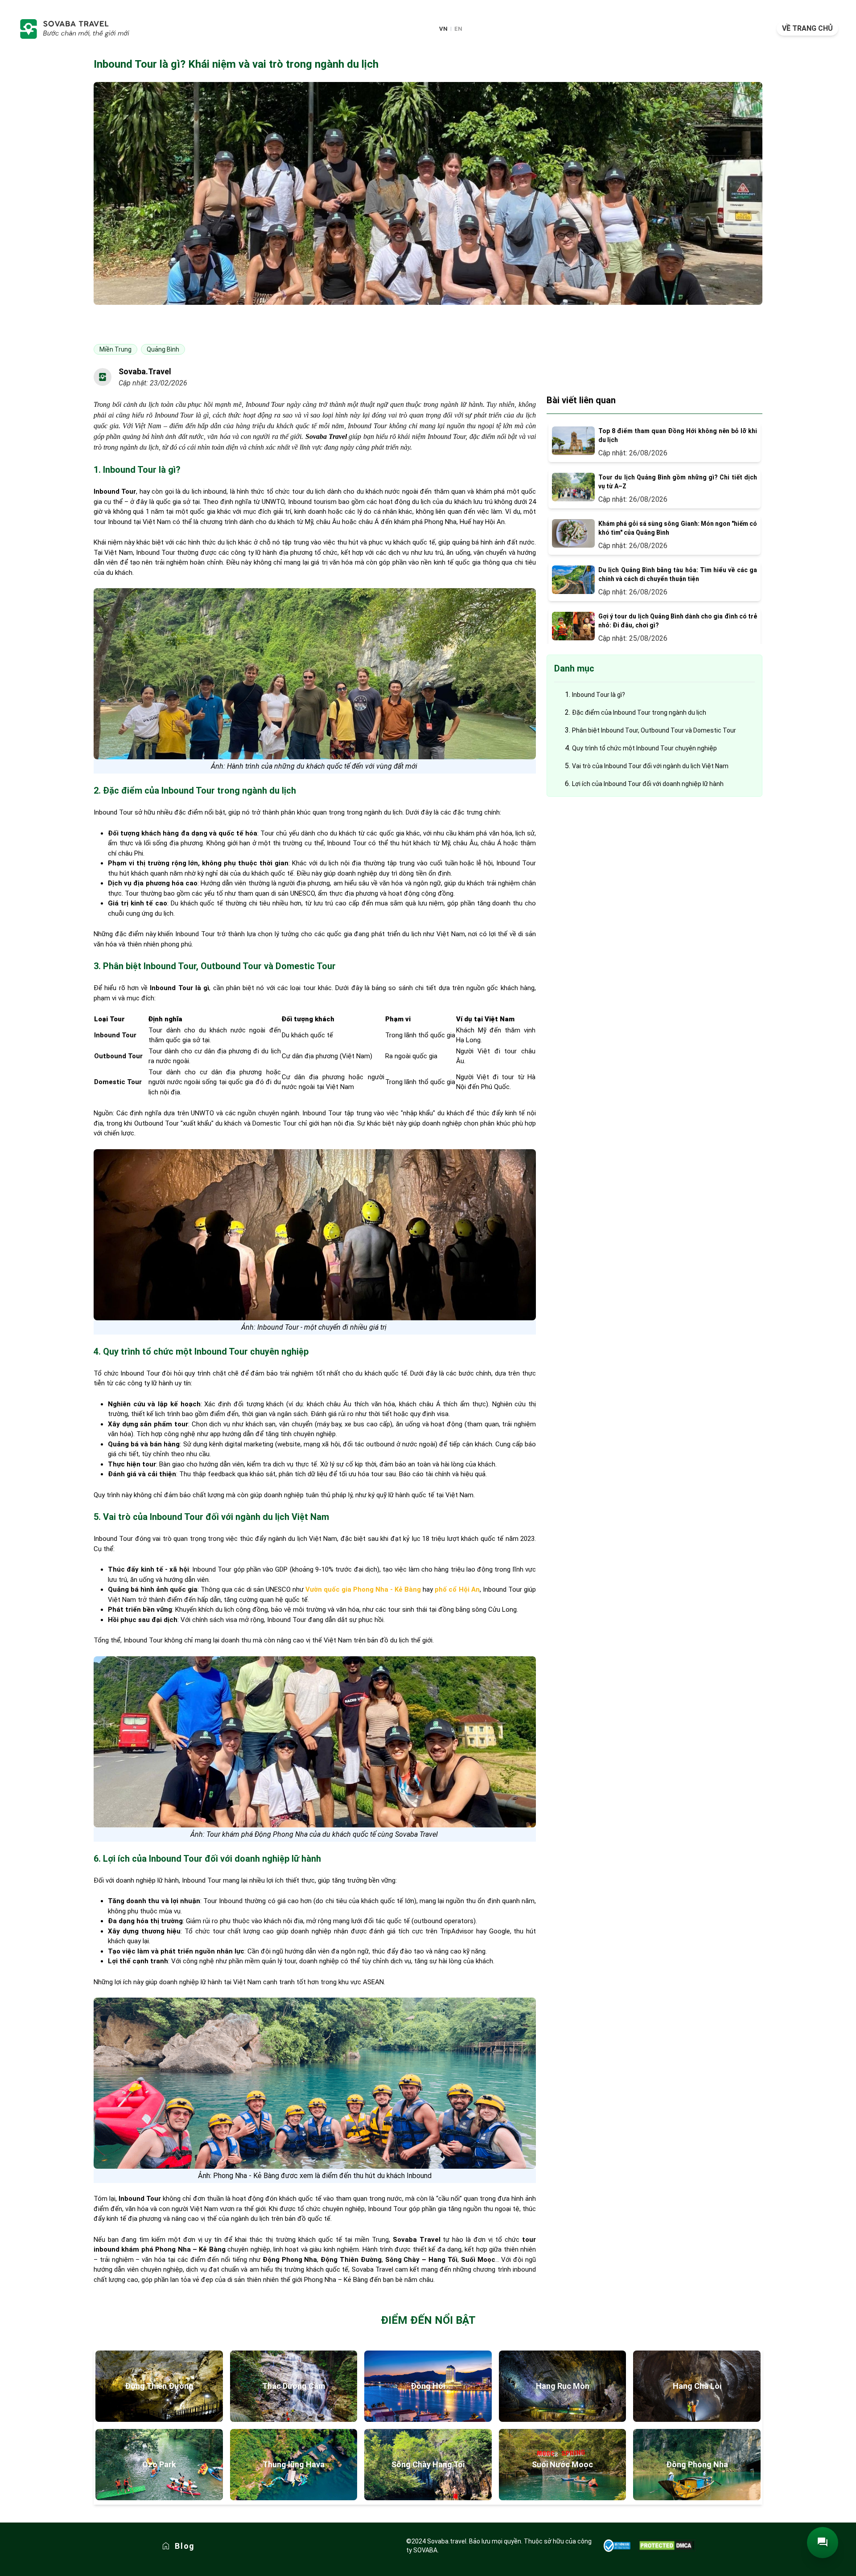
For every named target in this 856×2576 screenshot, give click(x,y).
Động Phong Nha (697, 2464)
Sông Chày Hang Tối (428, 2464)
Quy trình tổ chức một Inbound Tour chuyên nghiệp (644, 748)
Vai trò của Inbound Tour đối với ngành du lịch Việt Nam (650, 766)
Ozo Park (159, 2464)
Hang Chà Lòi (697, 2386)
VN (443, 29)
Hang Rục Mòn (563, 2386)
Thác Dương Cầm (294, 2386)
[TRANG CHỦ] (74, 29)
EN (458, 29)
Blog (185, 2546)
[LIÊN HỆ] (823, 2543)
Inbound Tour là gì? (599, 695)
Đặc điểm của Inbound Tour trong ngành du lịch (639, 713)
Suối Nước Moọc (562, 2464)
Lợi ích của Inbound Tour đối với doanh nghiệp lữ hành (648, 784)
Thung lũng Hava (294, 2464)
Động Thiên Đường (159, 2386)
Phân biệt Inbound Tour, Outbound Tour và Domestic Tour (654, 730)
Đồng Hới (428, 2386)
